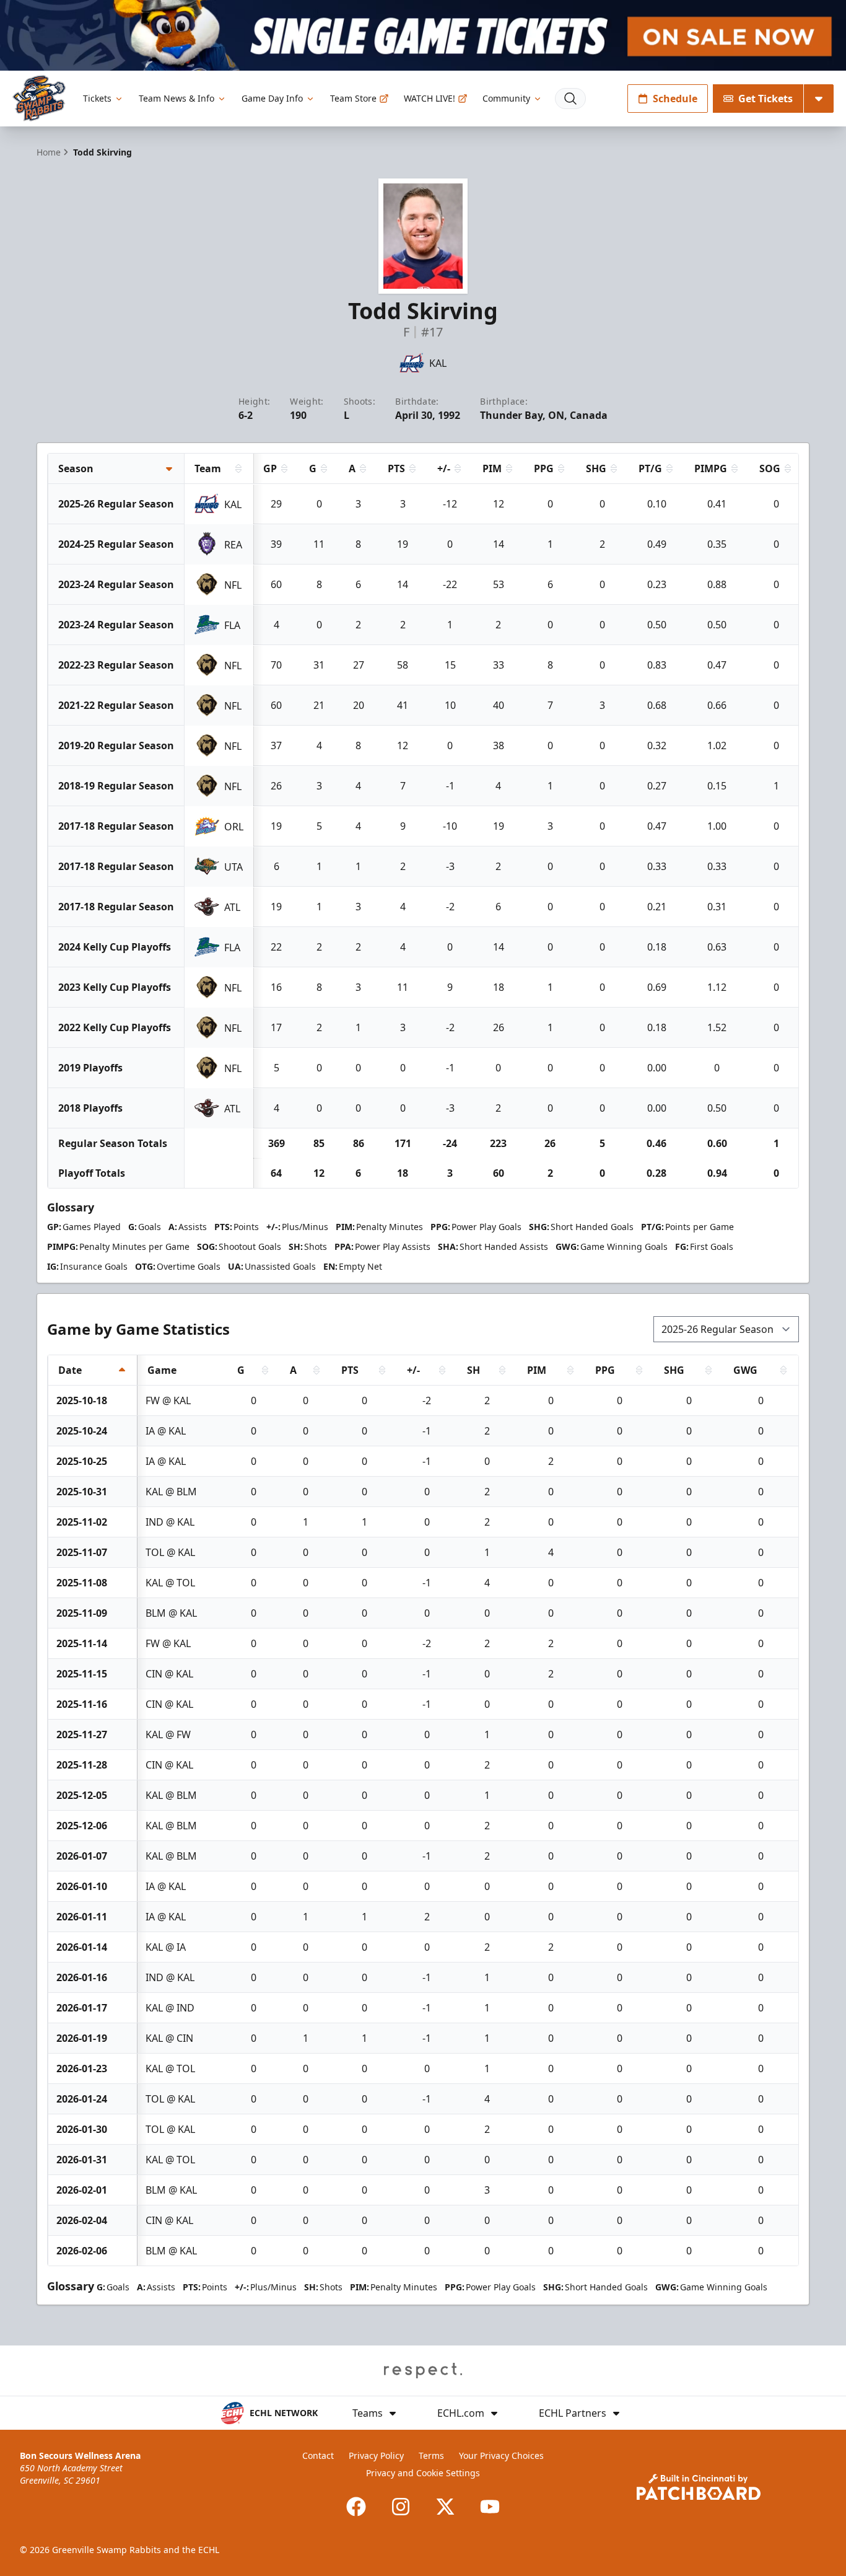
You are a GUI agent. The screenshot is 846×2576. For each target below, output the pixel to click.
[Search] (570, 99)
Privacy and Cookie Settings (423, 2473)
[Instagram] (401, 2507)
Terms (431, 2455)
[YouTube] (490, 2507)
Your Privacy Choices (501, 2455)
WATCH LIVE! (430, 98)
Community (506, 98)
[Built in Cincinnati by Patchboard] (699, 2487)
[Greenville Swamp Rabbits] (39, 98)
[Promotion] (423, 35)
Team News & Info (177, 98)
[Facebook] (356, 2507)
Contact (318, 2455)
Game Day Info (272, 98)
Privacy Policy (376, 2455)
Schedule (675, 99)
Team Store (353, 98)
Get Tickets (765, 99)
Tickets (97, 98)
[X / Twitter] (445, 2507)
